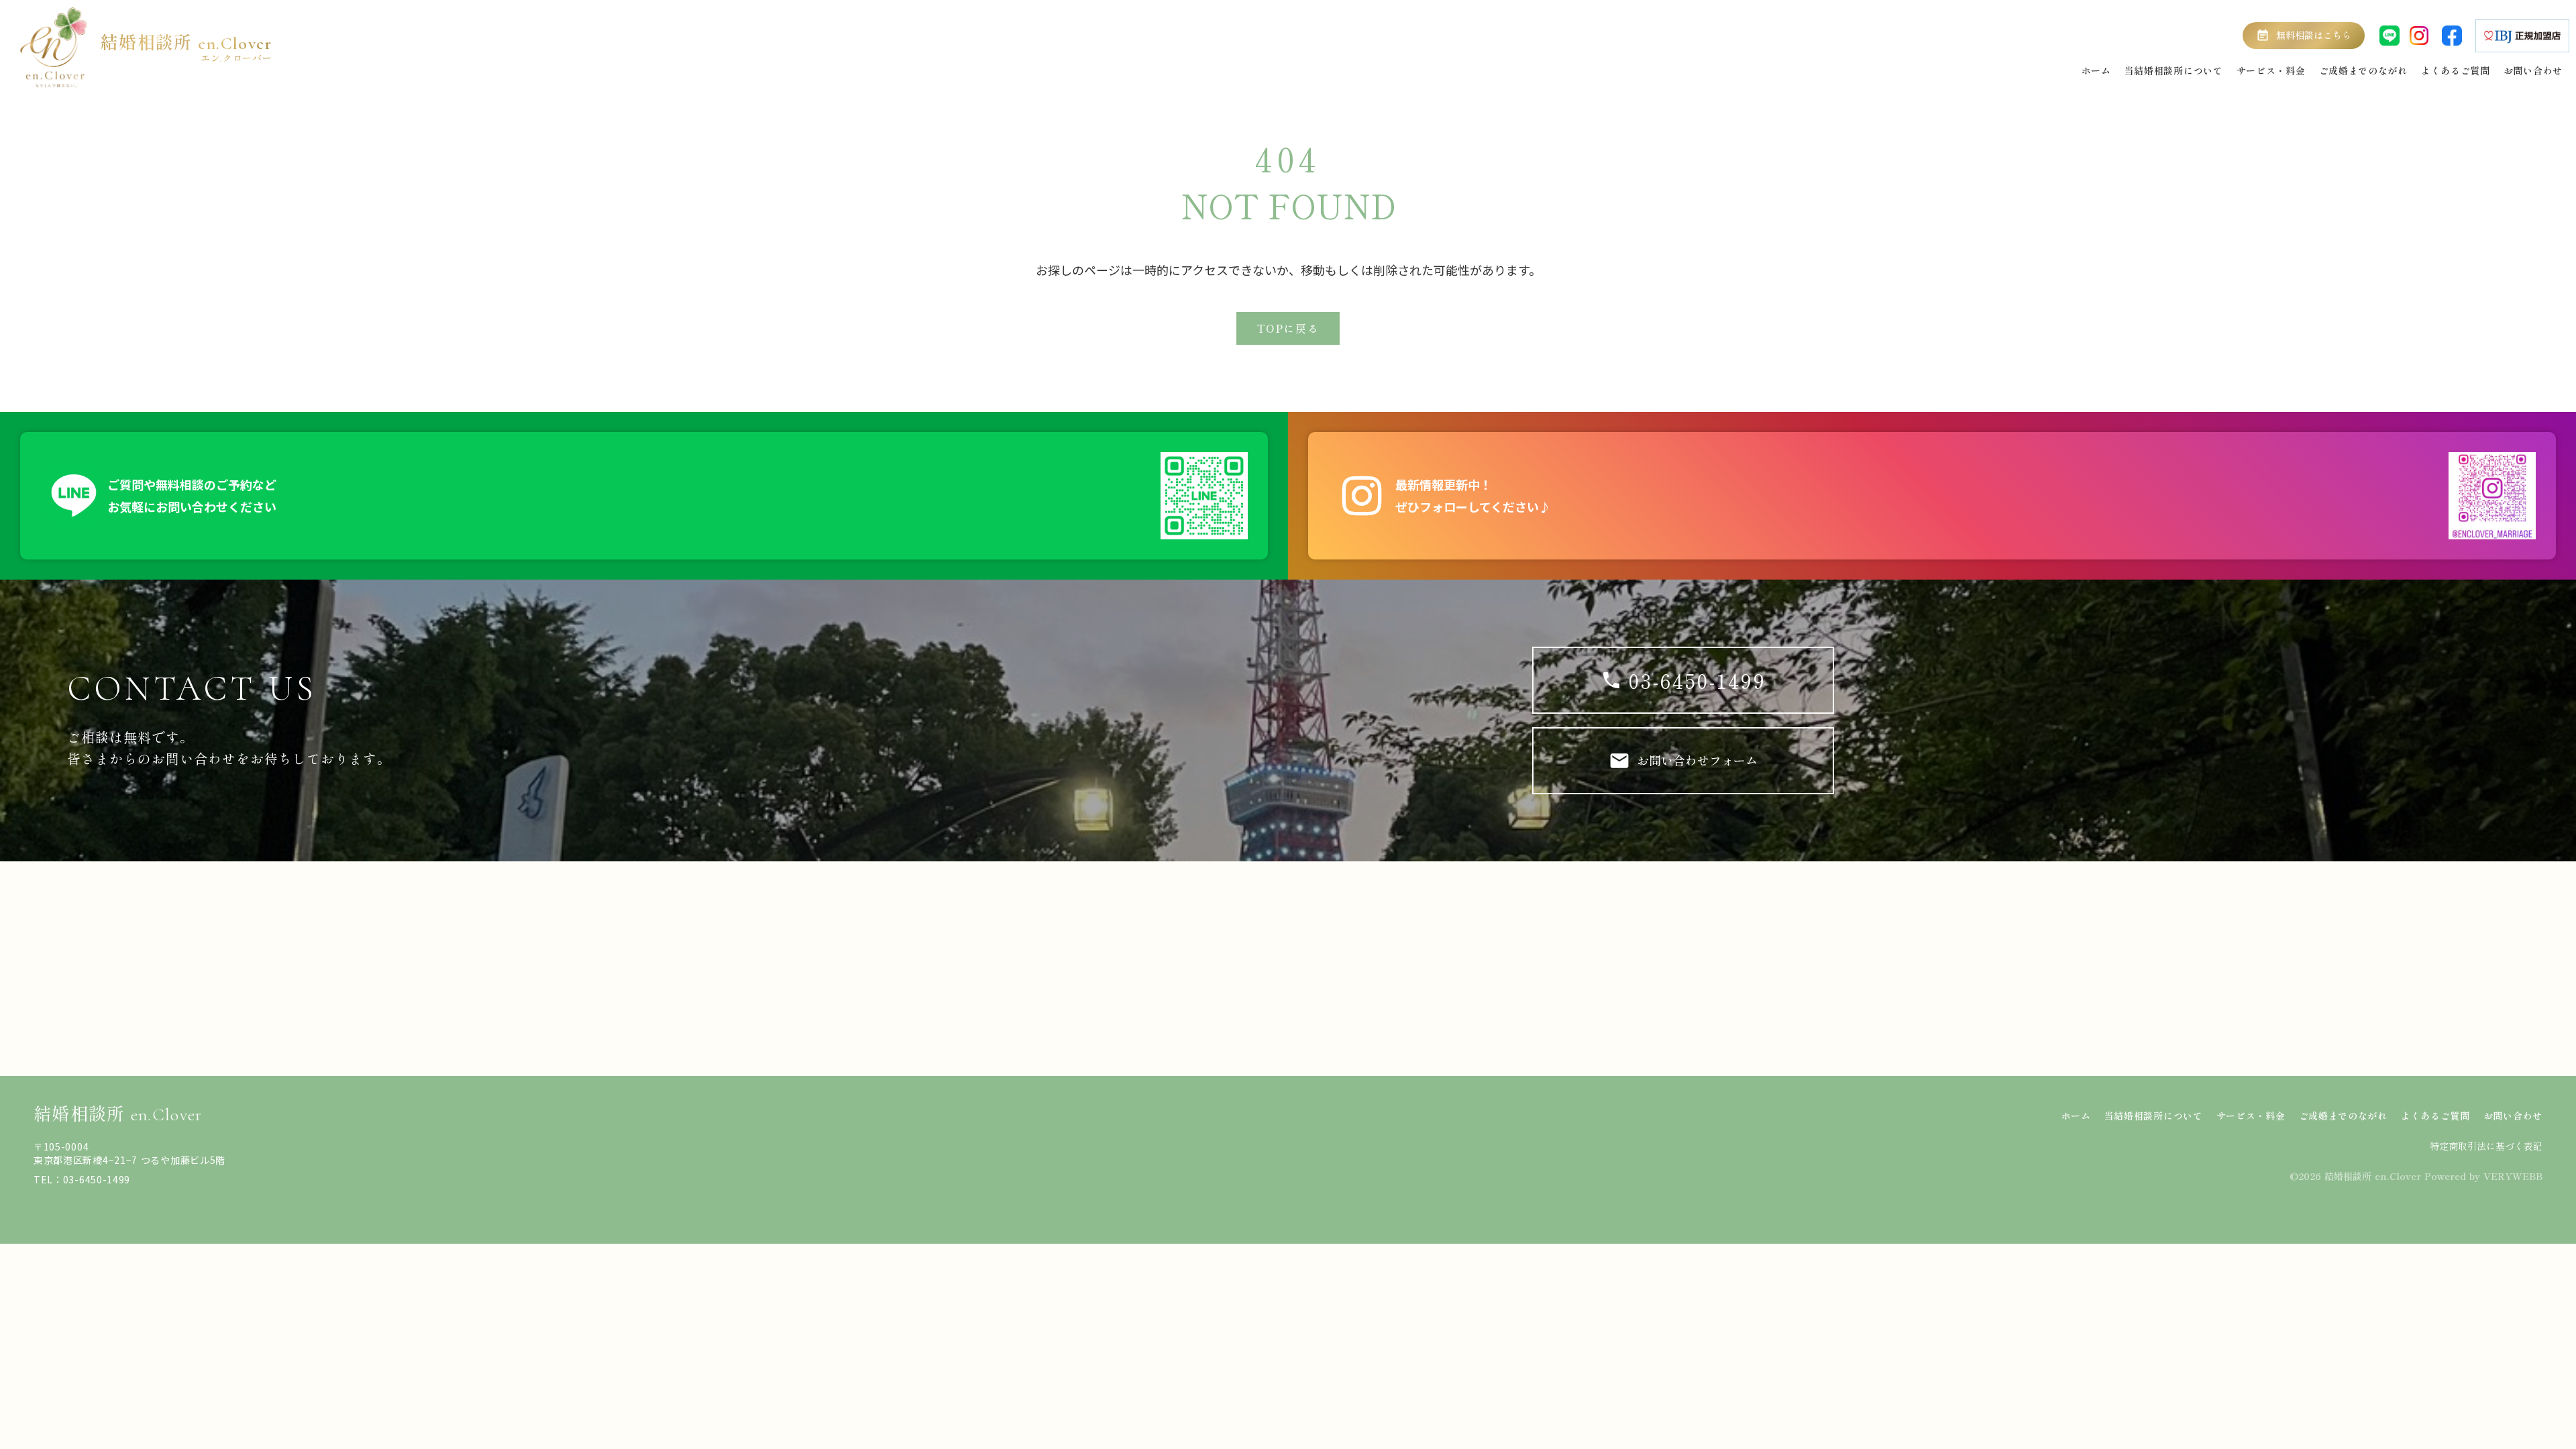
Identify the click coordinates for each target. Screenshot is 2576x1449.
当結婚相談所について (2154, 1116)
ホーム (2076, 1116)
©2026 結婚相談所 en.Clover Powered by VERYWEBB (2416, 1176)
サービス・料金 (2251, 1116)
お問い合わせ (2513, 1116)
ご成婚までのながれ (2343, 1116)
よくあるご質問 (2435, 1116)
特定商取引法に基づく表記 (2486, 1146)
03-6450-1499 (1698, 680)
